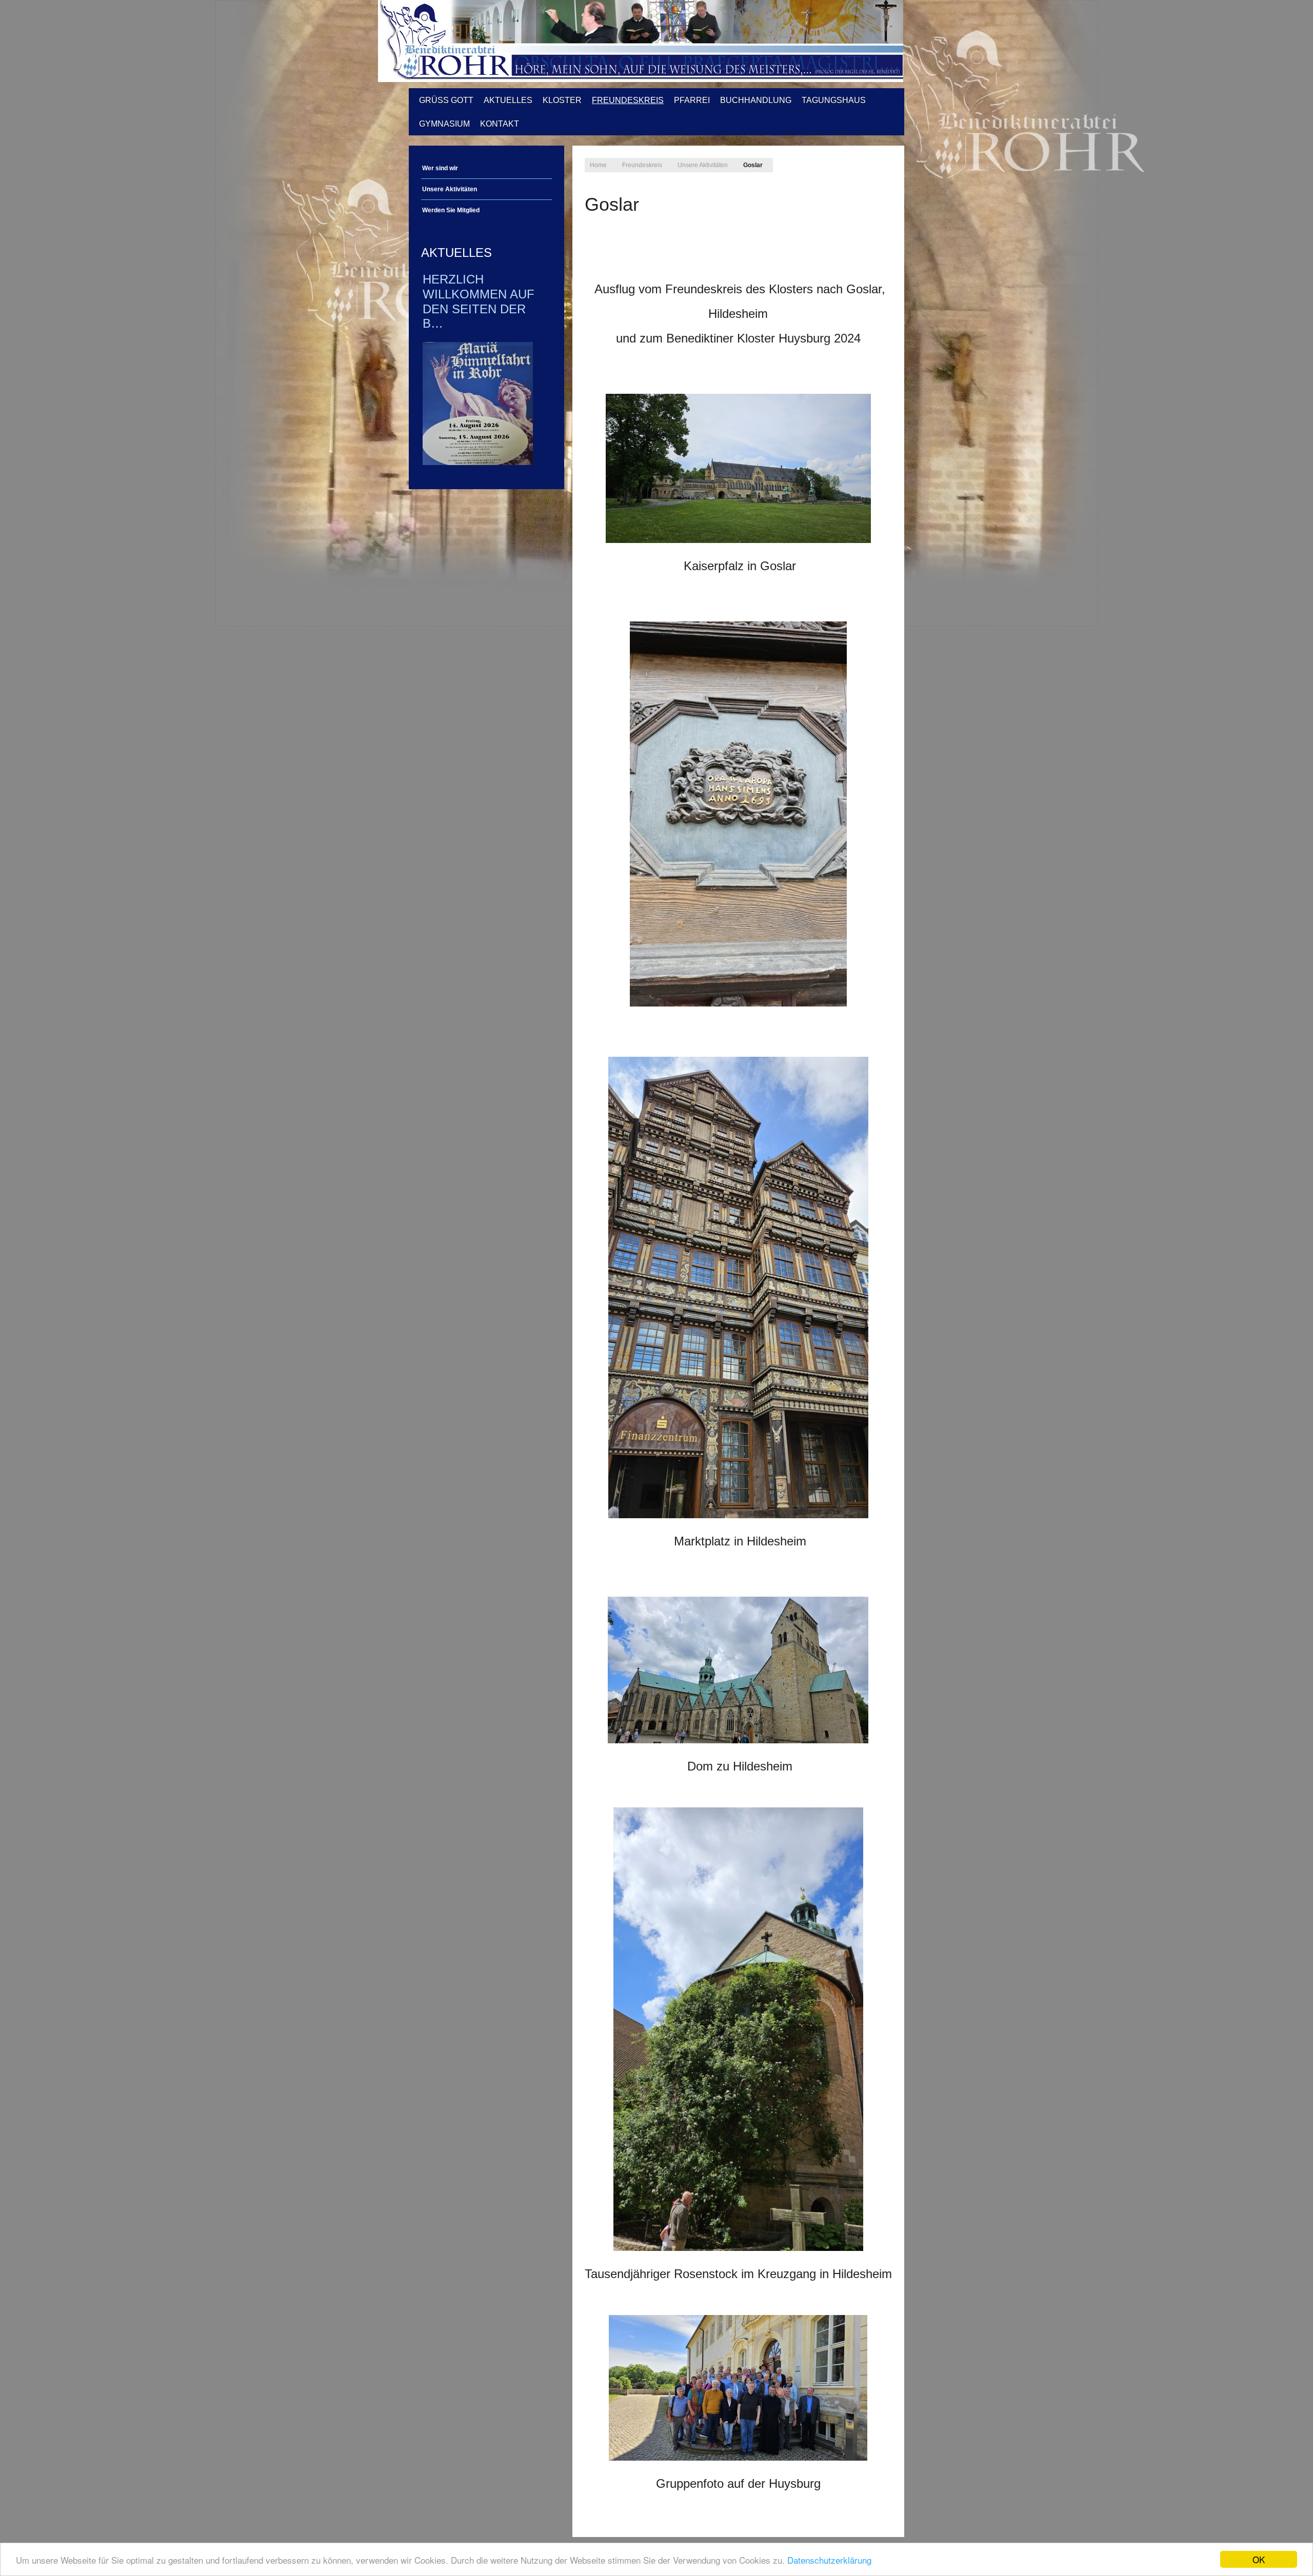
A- (881, 162)
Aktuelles (508, 100)
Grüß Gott (446, 100)
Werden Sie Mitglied (451, 210)
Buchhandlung (756, 100)
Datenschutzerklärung (829, 2560)
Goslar (612, 204)
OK (1259, 2559)
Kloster (562, 100)
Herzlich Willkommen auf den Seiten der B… (479, 301)
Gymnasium (444, 124)
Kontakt (500, 124)
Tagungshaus (834, 100)
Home (598, 165)
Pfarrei (692, 100)
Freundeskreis (628, 100)
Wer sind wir (440, 168)
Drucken (592, 228)
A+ (859, 162)
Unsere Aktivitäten (450, 189)
